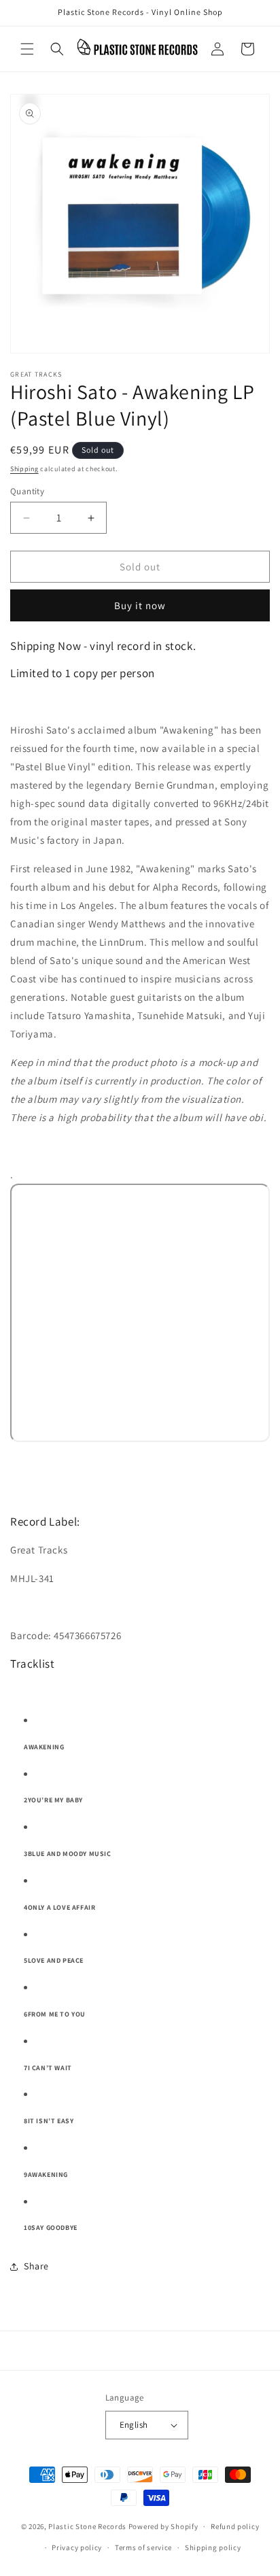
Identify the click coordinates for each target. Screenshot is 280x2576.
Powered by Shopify (163, 2526)
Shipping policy (213, 2547)
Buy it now (140, 605)
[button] (27, 49)
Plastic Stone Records (87, 2526)
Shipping (24, 469)
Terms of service (143, 2547)
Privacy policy (77, 2547)
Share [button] (36, 2266)
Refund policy (235, 2526)
